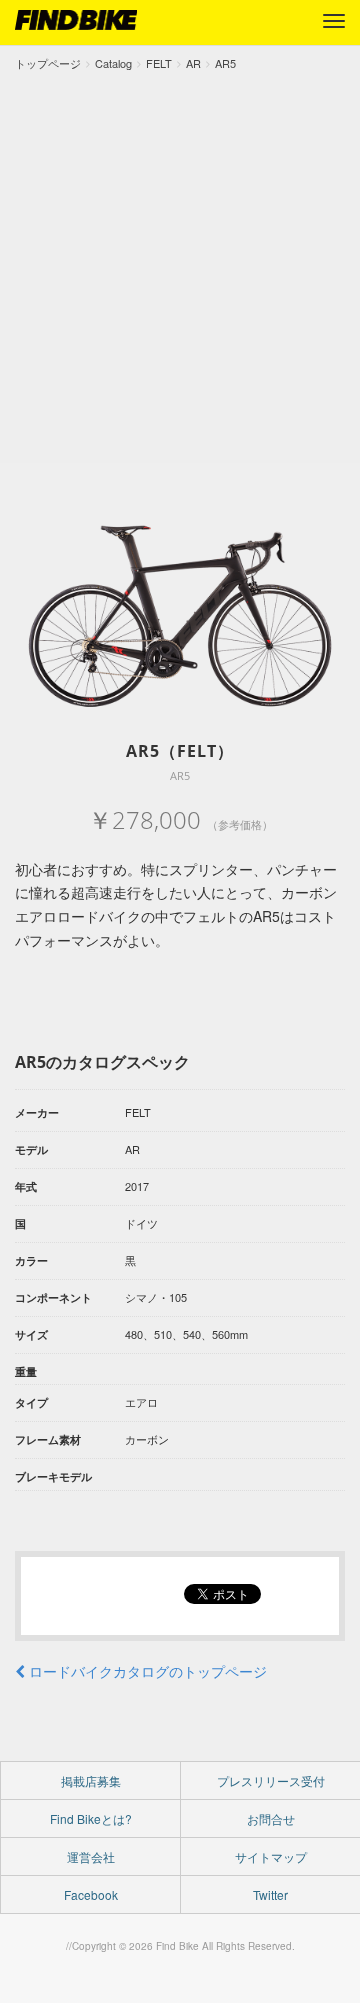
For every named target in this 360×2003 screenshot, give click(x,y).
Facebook (91, 1894)
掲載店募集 (91, 1780)
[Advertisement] (180, 263)
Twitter (270, 1894)
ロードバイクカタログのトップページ (146, 1671)
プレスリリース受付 (271, 1780)
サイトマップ (271, 1856)
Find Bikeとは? (91, 1818)
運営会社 (91, 1856)
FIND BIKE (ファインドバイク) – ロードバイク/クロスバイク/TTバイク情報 (76, 20)
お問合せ (271, 1818)
